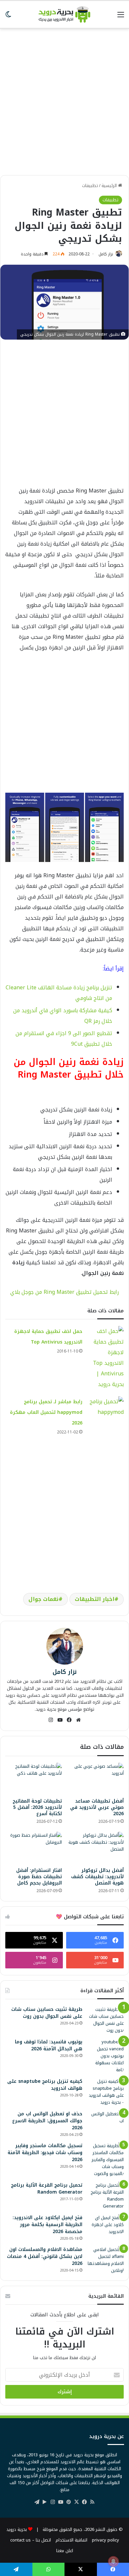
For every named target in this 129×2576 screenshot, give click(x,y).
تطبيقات (90, 186)
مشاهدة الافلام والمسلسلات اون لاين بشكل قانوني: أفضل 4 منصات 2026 (45, 2256)
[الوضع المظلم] (8, 17)
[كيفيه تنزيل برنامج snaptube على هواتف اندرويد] (106, 2092)
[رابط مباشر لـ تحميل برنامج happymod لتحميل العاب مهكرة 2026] (106, 1409)
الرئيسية (110, 186)
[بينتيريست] (68, 2502)
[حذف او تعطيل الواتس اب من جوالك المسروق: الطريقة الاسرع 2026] (106, 2123)
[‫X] (76, 2502)
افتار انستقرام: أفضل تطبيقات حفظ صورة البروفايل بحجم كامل (39, 1877)
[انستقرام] (51, 1720)
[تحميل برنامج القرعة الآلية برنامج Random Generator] (106, 2196)
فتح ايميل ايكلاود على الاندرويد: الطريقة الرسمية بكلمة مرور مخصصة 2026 (47, 2225)
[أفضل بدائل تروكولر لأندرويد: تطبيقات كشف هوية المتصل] (95, 1848)
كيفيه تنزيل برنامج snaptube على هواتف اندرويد (45, 2085)
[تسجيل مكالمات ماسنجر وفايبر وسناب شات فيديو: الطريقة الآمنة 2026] (106, 2160)
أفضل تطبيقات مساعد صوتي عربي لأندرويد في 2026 (97, 1807)
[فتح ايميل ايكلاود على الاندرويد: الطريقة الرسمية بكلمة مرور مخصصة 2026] (106, 2225)
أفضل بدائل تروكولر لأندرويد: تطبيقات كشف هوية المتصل (97, 1877)
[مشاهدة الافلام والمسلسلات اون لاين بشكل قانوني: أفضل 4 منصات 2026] (106, 2260)
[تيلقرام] (37, 2502)
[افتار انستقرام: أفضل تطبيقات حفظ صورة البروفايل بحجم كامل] (34, 1848)
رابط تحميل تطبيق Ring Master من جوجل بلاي (64, 1292)
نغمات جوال (43, 1599)
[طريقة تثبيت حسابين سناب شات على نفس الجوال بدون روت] (106, 2020)
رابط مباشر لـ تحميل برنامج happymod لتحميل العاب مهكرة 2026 (46, 1412)
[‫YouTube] (60, 1720)
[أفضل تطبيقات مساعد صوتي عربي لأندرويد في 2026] (95, 1779)
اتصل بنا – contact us (31, 2540)
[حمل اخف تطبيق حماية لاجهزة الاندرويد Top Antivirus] (106, 1358)
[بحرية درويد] (64, 14)
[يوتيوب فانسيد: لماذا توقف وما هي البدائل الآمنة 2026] (106, 2056)
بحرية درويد (17, 2529)
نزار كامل (106, 254)
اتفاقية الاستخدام (71, 2540)
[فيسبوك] (69, 1720)
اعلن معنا (65, 2551)
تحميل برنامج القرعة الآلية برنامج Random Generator (47, 2189)
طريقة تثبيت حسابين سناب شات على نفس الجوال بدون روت (47, 2013)
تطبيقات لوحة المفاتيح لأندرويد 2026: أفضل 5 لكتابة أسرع (37, 1807)
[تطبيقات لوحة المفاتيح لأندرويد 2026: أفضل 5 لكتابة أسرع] (34, 1779)
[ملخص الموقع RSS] (92, 2502)
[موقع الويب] (78, 1720)
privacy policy (106, 2540)
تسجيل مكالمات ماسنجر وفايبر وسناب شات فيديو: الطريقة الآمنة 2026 (45, 2153)
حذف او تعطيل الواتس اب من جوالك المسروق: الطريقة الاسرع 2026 (47, 2121)
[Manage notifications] (113, 2561)
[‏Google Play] (45, 2502)
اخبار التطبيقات (95, 1599)
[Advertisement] (64, 99)
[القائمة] (121, 17)
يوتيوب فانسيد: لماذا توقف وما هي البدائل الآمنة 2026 (49, 2045)
